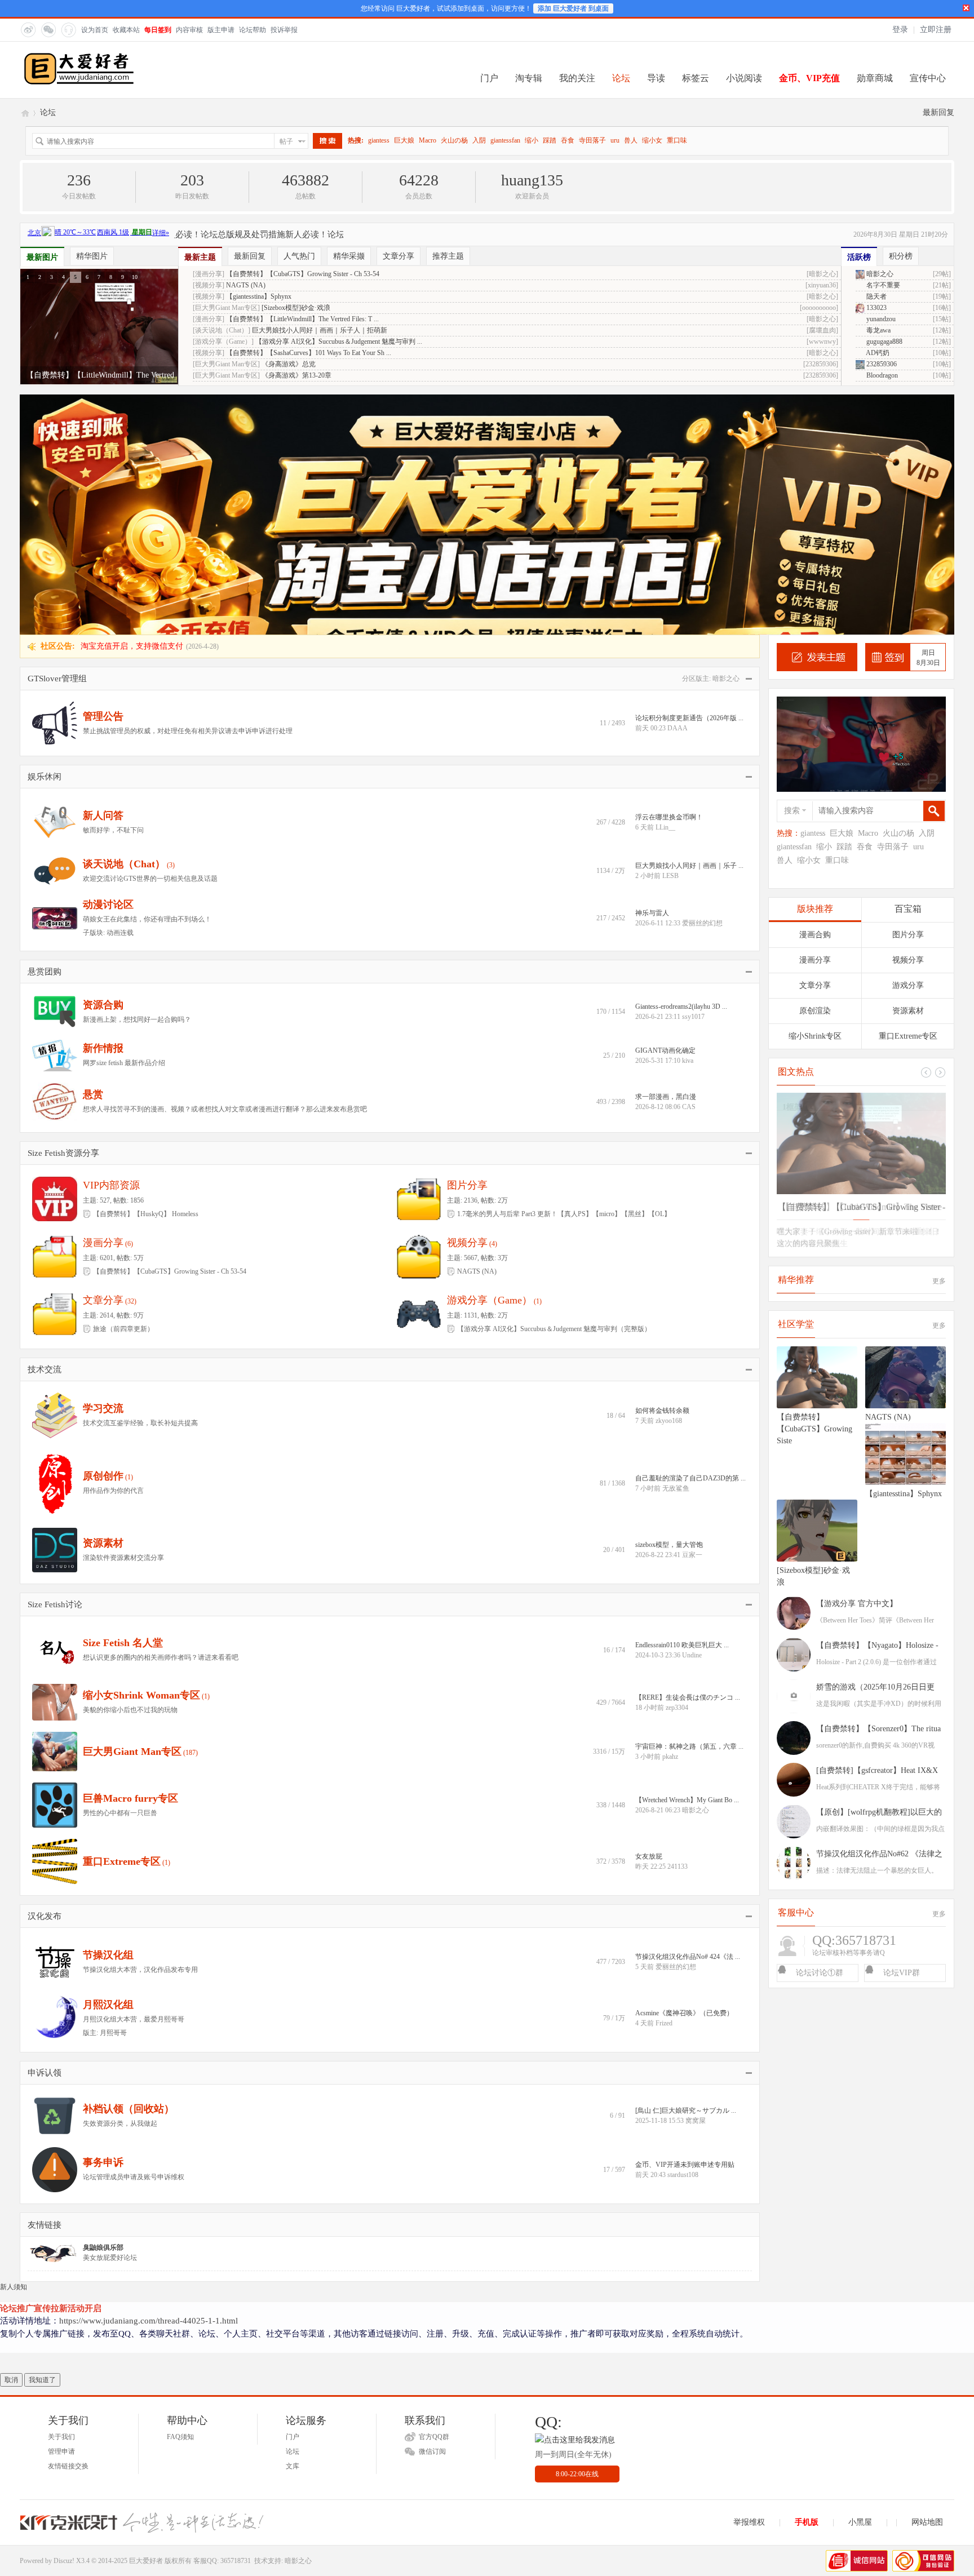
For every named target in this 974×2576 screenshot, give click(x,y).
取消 (11, 2140)
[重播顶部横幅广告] (944, 232)
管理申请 (61, 2211)
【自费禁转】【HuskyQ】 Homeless (146, 974)
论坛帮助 (253, 30)
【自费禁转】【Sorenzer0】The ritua (878, 1489)
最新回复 (938, 112)
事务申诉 (103, 1922)
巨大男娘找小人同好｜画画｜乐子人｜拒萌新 (320, 330)
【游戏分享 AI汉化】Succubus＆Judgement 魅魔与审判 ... (339, 342)
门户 (489, 78)
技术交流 (45, 1129)
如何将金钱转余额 (662, 1170)
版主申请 (221, 30)
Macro (428, 140)
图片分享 (467, 945)
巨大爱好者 (24, 112)
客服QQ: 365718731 (222, 2321)
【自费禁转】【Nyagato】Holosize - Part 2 (877, 1407)
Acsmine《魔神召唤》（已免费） (684, 1773)
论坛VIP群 (902, 1733)
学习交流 (103, 1168)
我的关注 (577, 78)
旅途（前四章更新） (123, 1089)
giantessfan (505, 140)
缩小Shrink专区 (815, 796)
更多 (939, 1041)
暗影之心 (879, 274)
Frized (664, 1783)
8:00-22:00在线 (577, 2234)
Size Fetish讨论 (55, 1364)
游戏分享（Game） (490, 1060)
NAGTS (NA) (246, 285)
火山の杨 (454, 140)
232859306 (881, 364)
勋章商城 (875, 78)
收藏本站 (126, 30)
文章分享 (103, 1060)
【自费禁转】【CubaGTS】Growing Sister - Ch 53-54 (303, 274)
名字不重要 (882, 285)
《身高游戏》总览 (289, 364)
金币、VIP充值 (809, 78)
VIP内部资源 (111, 945)
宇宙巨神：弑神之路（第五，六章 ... (689, 1506)
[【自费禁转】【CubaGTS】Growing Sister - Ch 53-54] (861, 903)
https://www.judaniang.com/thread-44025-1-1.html (149, 2081)
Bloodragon (881, 375)
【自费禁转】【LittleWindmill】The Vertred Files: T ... (302, 319)
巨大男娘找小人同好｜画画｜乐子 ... (689, 626)
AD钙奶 (877, 353)
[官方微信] (48, 29)
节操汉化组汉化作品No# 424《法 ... (688, 1717)
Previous (940, 832)
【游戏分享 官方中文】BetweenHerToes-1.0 (857, 1365)
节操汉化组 (108, 1715)
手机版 (807, 2282)
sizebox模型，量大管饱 (669, 1305)
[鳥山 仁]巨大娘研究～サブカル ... (686, 1870)
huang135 (532, 180)
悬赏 (93, 854)
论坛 (621, 78)
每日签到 (158, 30)
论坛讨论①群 (820, 1733)
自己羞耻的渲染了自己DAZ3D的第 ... (690, 1238)
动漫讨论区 (108, 664)
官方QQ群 (434, 2197)
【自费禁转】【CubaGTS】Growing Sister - (861, 967)
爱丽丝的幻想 (702, 683)
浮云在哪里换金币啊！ (669, 577)
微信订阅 (432, 2211)
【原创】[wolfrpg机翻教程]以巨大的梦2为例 (879, 1574)
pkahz (670, 1517)
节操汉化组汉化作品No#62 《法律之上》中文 (879, 1616)
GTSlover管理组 (57, 438)
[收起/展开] (748, 439)
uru (615, 140)
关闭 (966, 8)
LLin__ (665, 587)
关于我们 (61, 2197)
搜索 (792, 571)
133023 (876, 308)
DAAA (678, 488)
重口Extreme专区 (122, 1621)
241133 (678, 1626)
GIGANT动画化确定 (665, 810)
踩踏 (550, 140)
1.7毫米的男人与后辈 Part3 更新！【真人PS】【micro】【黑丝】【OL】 (564, 974)
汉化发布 (45, 1676)
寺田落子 (592, 140)
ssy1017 (693, 777)
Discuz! (64, 2321)
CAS (689, 867)
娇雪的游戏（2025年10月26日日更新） (875, 1449)
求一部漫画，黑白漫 (666, 857)
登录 (900, 30)
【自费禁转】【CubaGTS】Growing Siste (814, 1189)
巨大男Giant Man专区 (132, 1511)
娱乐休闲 (45, 537)
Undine (692, 1415)
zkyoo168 (669, 1181)
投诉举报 (284, 30)
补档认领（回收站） (129, 1869)
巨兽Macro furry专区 (130, 1558)
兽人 (631, 140)
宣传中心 (928, 78)
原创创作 (103, 1236)
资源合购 (103, 765)
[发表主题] (817, 417)
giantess (379, 140)
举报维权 (749, 2282)
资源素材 (103, 1303)
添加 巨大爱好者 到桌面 (573, 8)
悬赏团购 (45, 731)
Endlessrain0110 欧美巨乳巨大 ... (682, 1405)
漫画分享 (103, 1003)
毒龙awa (878, 330)
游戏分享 (908, 745)
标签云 (696, 78)
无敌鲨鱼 (676, 1248)
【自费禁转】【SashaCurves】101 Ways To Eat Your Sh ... (309, 353)
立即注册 (936, 30)
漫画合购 (815, 695)
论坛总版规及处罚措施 (181, 234)
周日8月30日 (928, 418)
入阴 (479, 140)
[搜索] (327, 141)
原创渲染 (815, 771)
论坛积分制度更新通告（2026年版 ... (689, 478)
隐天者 (876, 296)
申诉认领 (45, 1833)
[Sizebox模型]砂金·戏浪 (296, 308)
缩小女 (652, 140)
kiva (688, 821)
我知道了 (42, 2140)
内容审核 (189, 30)
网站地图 (927, 2282)
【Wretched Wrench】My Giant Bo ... (687, 1560)
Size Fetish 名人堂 (123, 1403)
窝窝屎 (696, 1881)
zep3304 (677, 1467)
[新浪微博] (28, 29)
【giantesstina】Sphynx (259, 296)
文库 (293, 2226)
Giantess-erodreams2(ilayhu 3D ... (681, 766)
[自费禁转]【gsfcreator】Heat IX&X (877, 1530)
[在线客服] (68, 29)
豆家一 (692, 1315)
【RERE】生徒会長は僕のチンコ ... (688, 1457)
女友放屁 (649, 1616)
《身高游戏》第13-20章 (296, 375)
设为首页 (95, 30)
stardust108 (683, 1935)
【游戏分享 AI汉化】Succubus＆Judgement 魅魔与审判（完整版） (554, 1089)
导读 (656, 78)
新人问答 (103, 575)
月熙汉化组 (108, 1764)
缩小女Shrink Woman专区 (141, 1455)
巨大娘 (404, 140)
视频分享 (467, 1003)
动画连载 (120, 693)
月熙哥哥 (113, 1793)
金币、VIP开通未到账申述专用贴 (685, 1925)
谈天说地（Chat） (124, 624)
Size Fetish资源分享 (63, 913)
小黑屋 (860, 2282)
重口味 (677, 140)
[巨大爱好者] (79, 83)
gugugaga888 (884, 342)
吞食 (568, 140)
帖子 (286, 141)
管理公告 (103, 476)
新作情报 (103, 808)
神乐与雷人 (652, 673)
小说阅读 (744, 78)
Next (926, 832)
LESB (670, 636)
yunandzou (880, 319)
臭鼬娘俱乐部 (103, 2007)
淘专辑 (529, 78)
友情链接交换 (68, 2226)
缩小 (532, 140)
